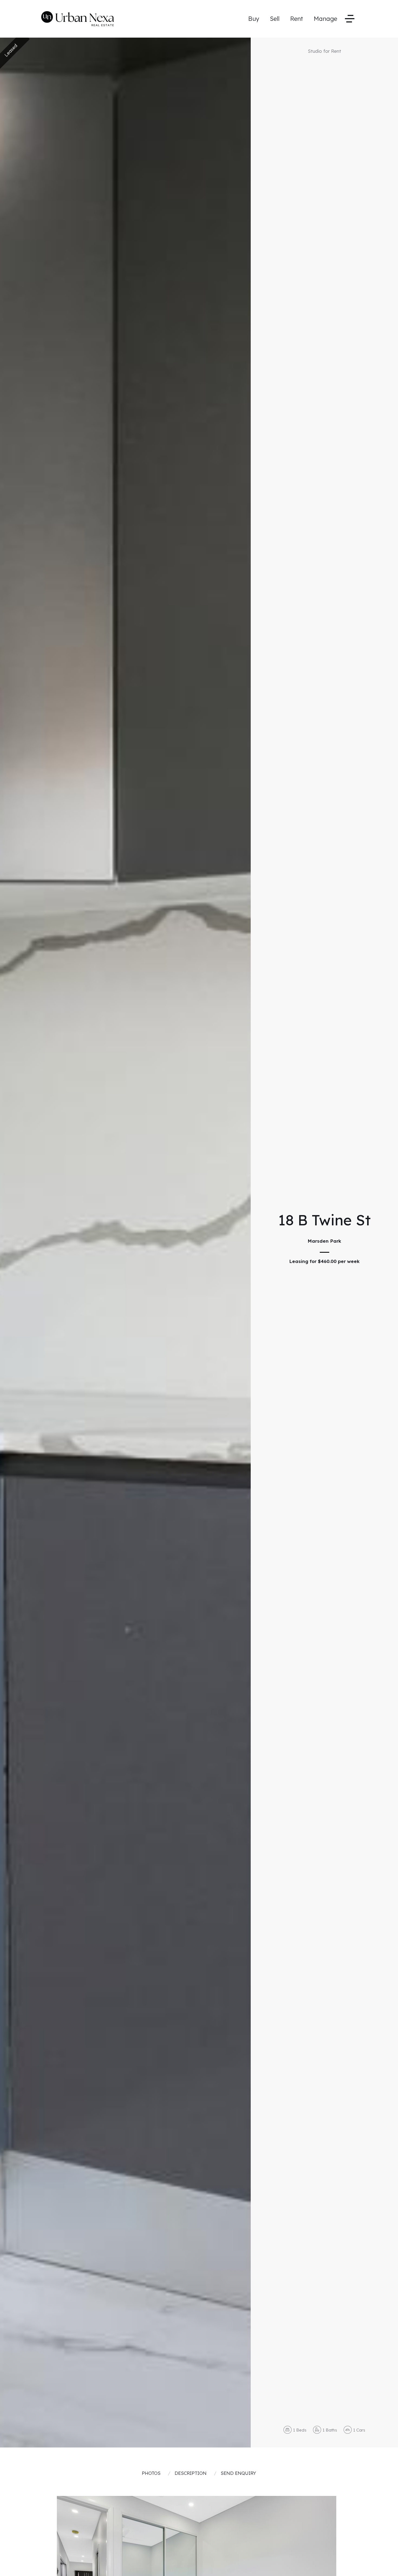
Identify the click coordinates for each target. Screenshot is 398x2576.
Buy (254, 19)
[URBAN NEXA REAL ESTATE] (78, 18)
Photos (151, 2473)
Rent (297, 19)
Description (191, 2473)
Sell (275, 19)
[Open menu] (350, 19)
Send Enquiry (238, 2473)
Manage (325, 19)
